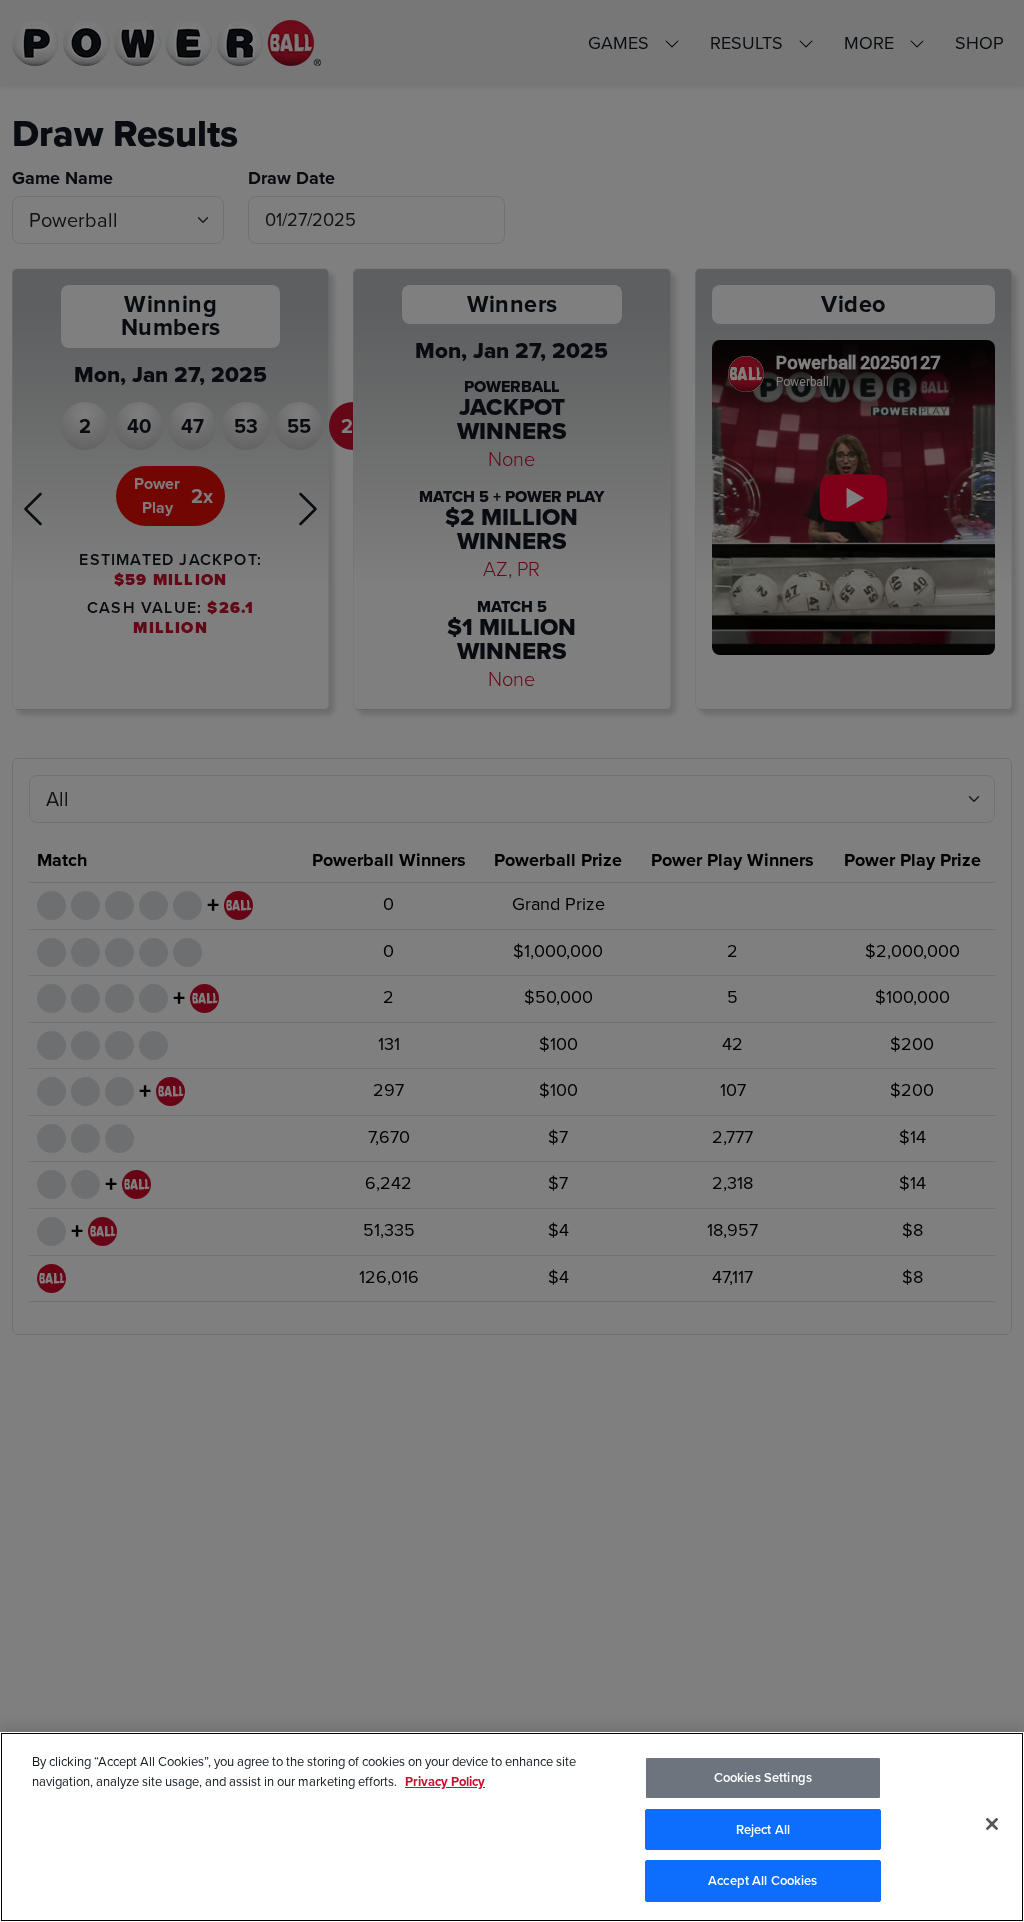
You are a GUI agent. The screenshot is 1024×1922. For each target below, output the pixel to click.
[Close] (992, 1824)
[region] (512, 1827)
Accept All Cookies (762, 1880)
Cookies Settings (763, 1777)
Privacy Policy (445, 1781)
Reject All (763, 1829)
